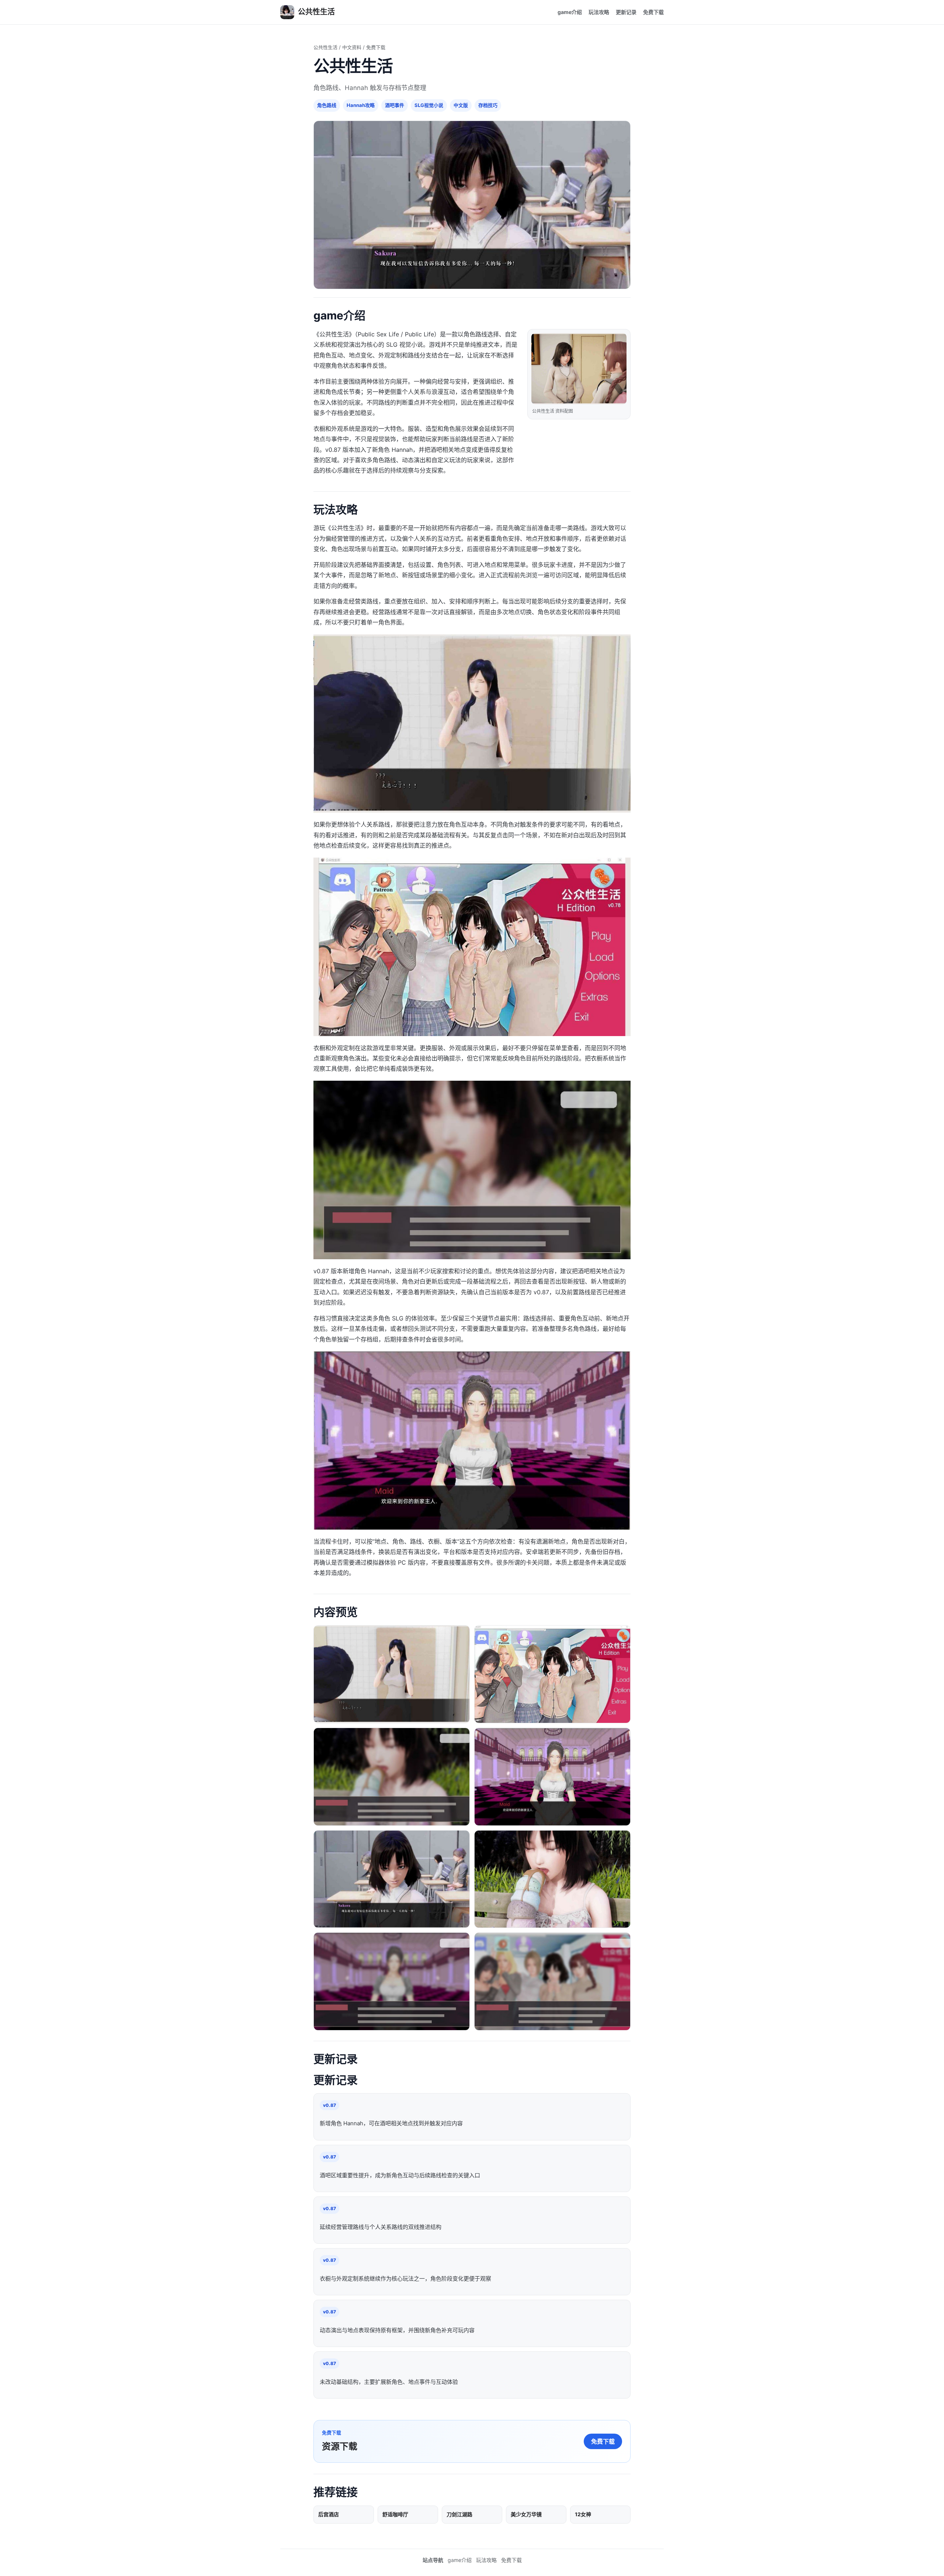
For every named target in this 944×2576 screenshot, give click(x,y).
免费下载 (653, 12)
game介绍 (570, 12)
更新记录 (626, 12)
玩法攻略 (599, 12)
